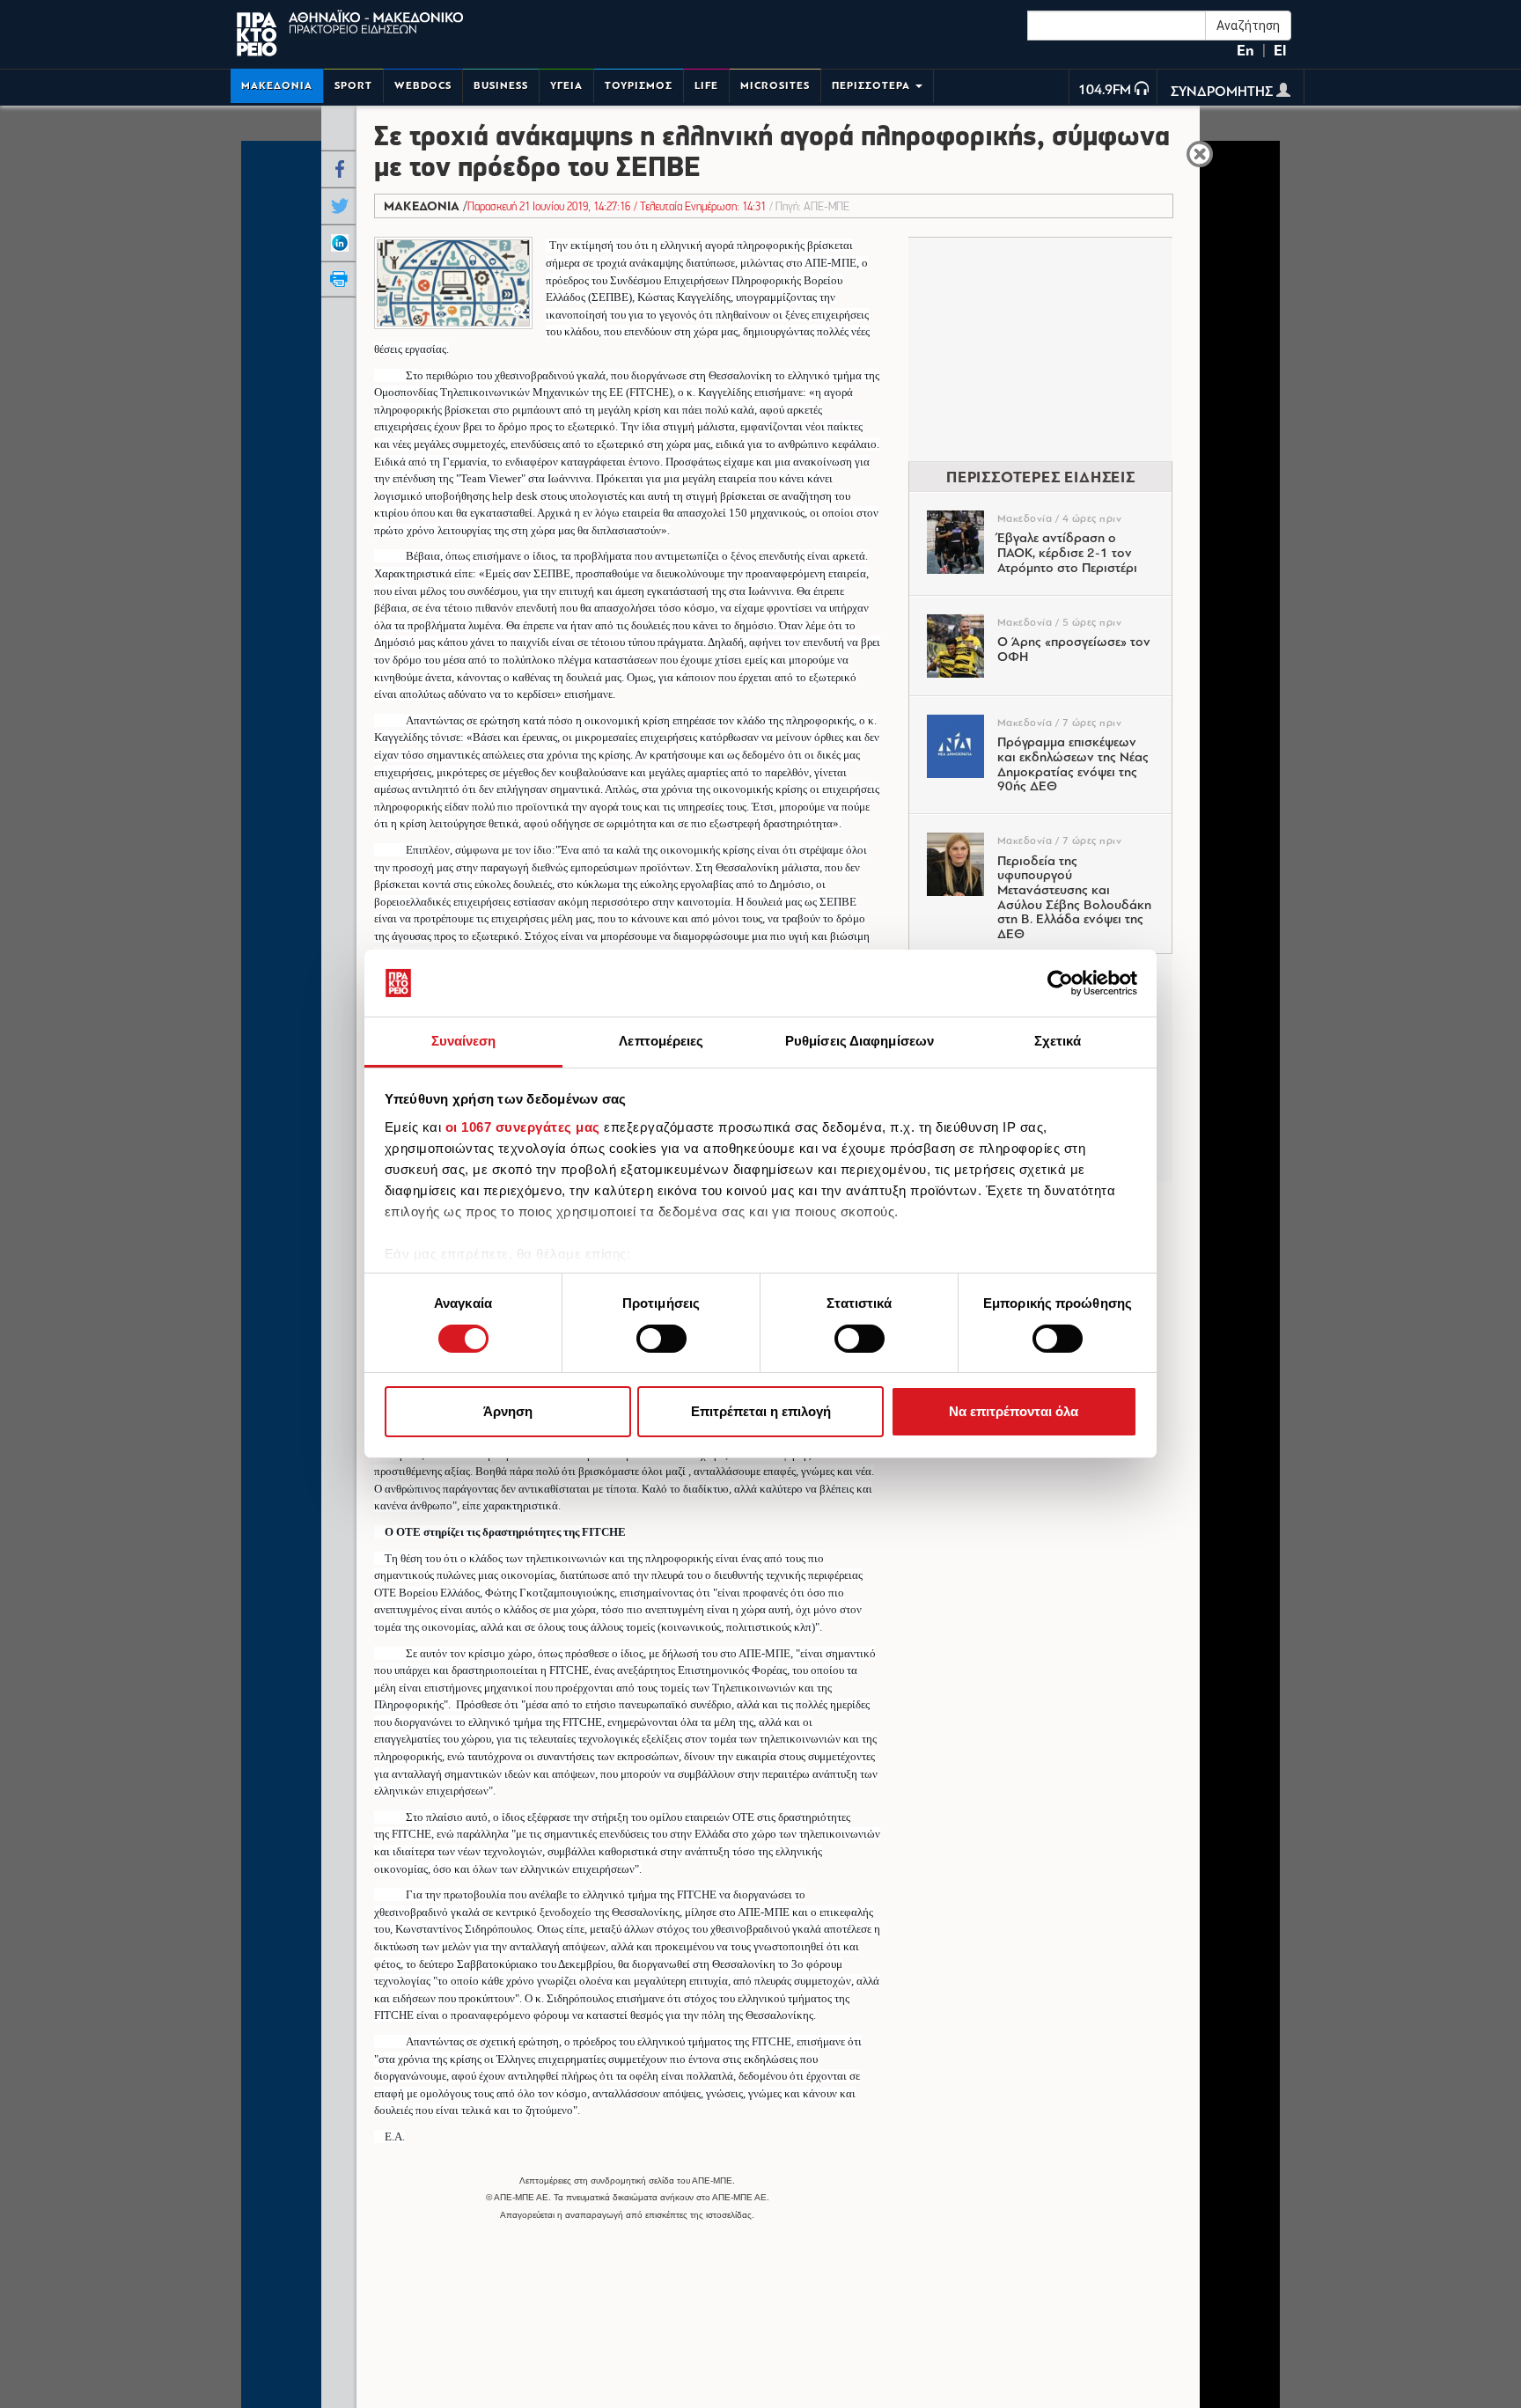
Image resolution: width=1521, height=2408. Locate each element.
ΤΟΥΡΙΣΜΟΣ (639, 86)
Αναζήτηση (1248, 26)
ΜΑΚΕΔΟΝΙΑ (277, 86)
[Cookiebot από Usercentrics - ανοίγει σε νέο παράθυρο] (1060, 983)
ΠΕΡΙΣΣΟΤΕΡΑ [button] (873, 86)
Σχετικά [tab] (1058, 1042)
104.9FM (1105, 91)
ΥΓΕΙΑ (566, 86)
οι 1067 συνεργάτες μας (523, 1127)
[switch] (661, 1339)
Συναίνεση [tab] (464, 1042)
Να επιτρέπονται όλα (1014, 1412)
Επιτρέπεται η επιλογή (761, 1412)
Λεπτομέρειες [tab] (661, 1042)
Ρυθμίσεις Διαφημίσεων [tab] (860, 1042)
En (1245, 51)
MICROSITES (775, 86)
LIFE (706, 86)
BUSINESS (501, 86)
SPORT (353, 86)
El (1280, 51)
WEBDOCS (423, 86)
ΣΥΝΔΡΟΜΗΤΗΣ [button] (1223, 92)
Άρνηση (508, 1412)
